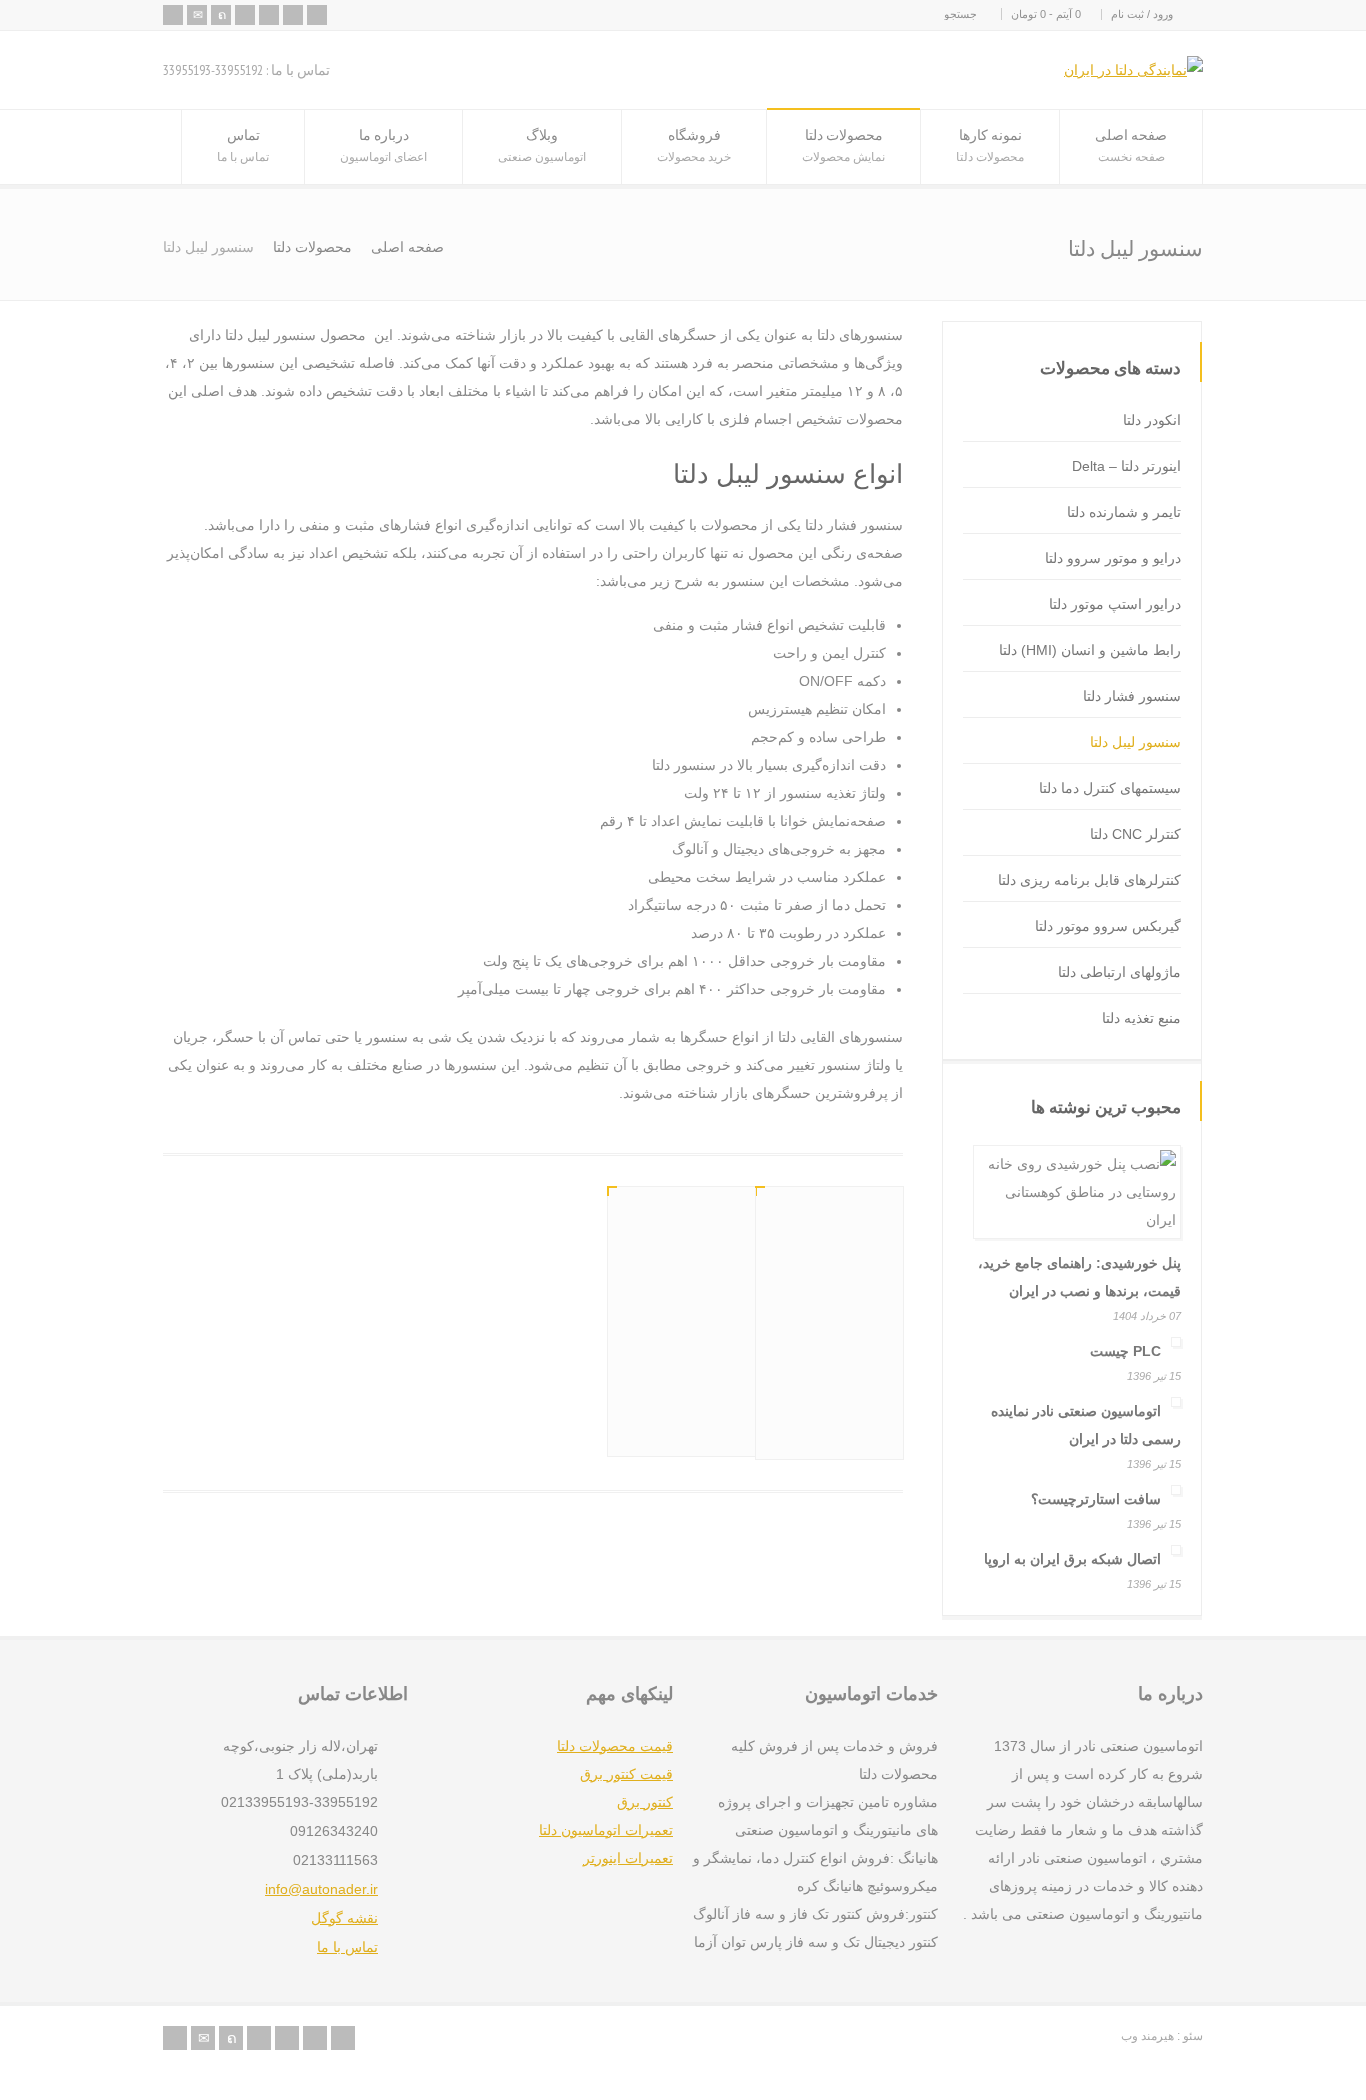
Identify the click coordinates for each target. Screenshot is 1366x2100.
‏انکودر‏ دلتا (1152, 420)
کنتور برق (645, 1802)
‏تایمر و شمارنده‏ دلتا (1124, 512)
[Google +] (269, 15)
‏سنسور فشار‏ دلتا (1132, 696)
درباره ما (383, 144)
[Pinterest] (293, 15)
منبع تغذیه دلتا (1141, 1018)
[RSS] (173, 15)
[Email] (197, 15)
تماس (243, 144)
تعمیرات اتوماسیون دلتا (606, 1830)
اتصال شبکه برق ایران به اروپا (1072, 1559)
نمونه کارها (990, 144)
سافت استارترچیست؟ (1096, 1499)
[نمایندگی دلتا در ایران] (1133, 70)
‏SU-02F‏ (707, 1369)
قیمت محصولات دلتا (615, 1746)
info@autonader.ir (321, 1889)
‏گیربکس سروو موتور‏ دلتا (1108, 926)
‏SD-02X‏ (854, 1372)
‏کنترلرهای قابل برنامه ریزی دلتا (1089, 880)
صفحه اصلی (1131, 144)
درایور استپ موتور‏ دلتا (1115, 604)
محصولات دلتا (843, 144)
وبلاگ (542, 144)
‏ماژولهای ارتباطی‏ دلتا (1119, 972)
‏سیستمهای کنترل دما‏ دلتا (1110, 788)
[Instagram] (317, 15)
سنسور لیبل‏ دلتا (1135, 742)
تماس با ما (347, 1947)
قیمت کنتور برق (626, 1774)
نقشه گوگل (344, 1918)
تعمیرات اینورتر (628, 1858)
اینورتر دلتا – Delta (1126, 466)
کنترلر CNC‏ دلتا (1135, 834)
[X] (221, 15)
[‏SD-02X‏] (829, 1264)
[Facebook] (245, 15)
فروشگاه (694, 144)
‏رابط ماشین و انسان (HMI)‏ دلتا (1090, 650)
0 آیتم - (1046, 14)
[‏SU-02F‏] (681, 1263)
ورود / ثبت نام (1142, 14)
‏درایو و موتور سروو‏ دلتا (1113, 558)
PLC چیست (1125, 1351)
